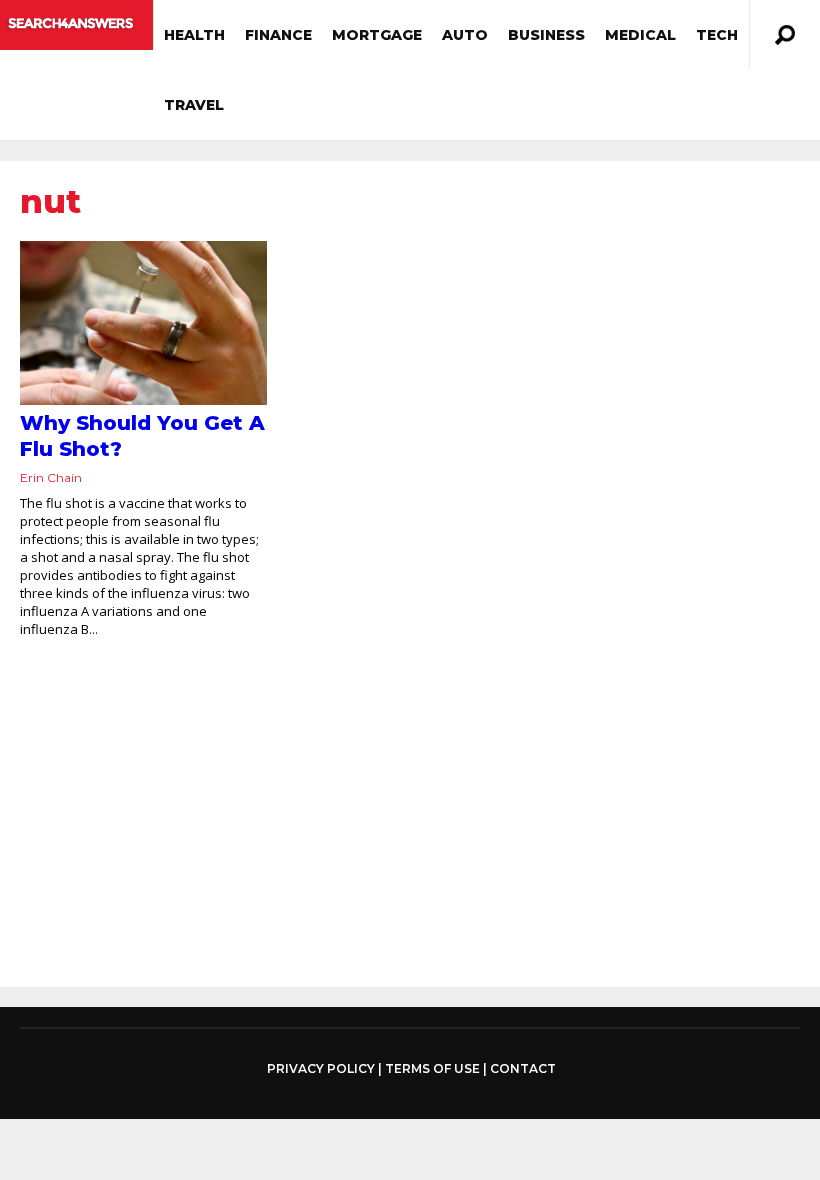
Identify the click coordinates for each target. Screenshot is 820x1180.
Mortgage (377, 35)
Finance (278, 35)
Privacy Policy (321, 1069)
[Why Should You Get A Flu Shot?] (143, 323)
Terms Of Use (432, 1068)
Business (546, 35)
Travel (194, 105)
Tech (717, 35)
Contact (523, 1068)
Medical (640, 35)
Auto (465, 35)
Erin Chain (51, 477)
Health (194, 35)
